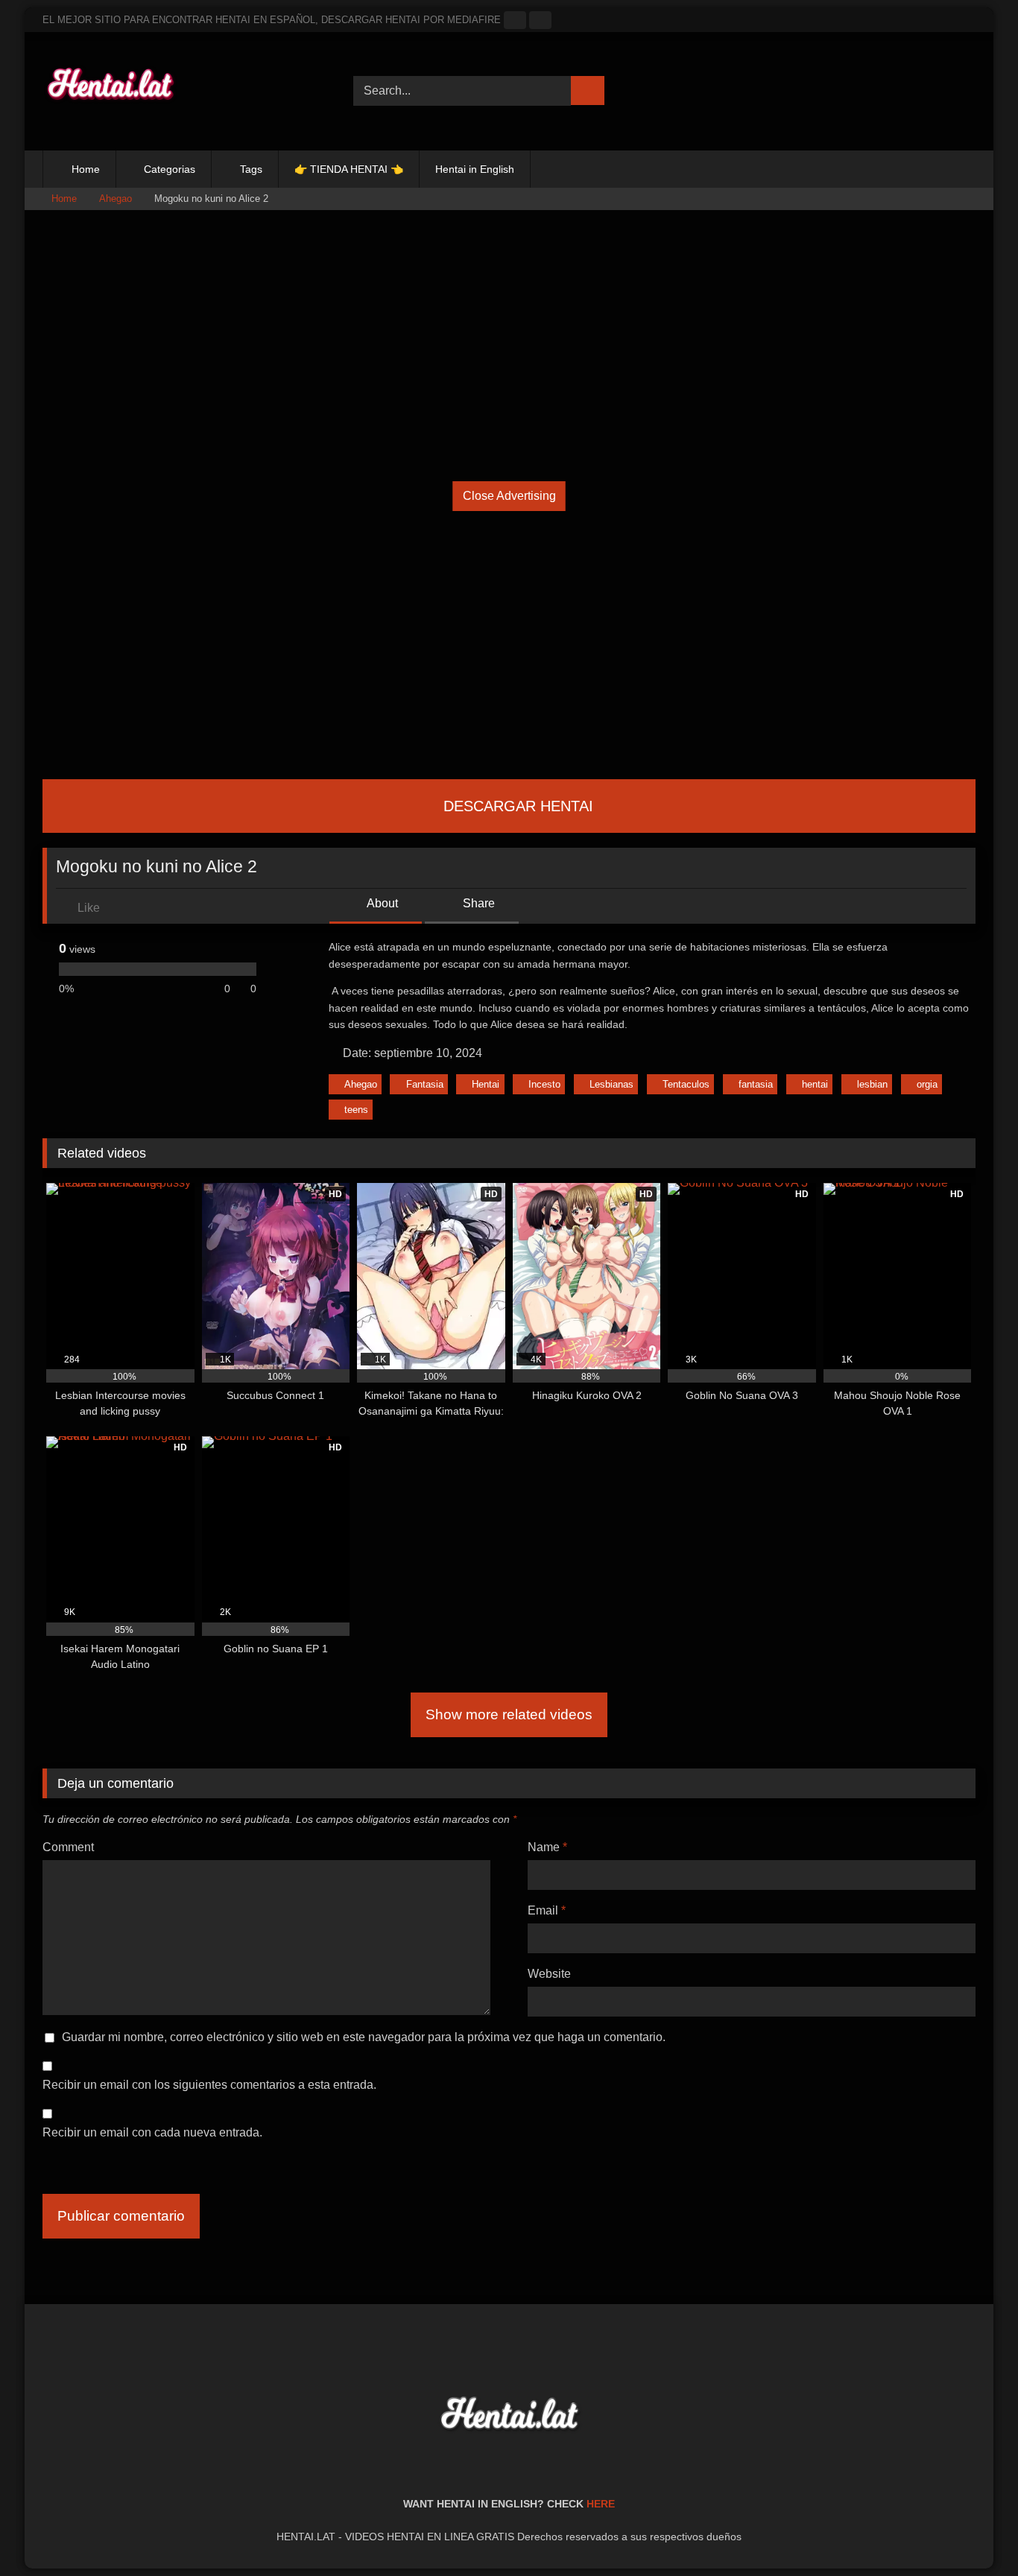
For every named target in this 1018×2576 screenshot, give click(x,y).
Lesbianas (611, 1084)
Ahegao (116, 199)
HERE (601, 2504)
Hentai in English (475, 169)
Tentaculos (686, 1084)
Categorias (170, 169)
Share (477, 903)
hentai (815, 1084)
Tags (251, 169)
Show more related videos (509, 1714)
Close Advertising (509, 496)
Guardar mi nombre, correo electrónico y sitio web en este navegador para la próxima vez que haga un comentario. (364, 2037)
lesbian (872, 1084)
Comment (68, 1847)
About (381, 903)
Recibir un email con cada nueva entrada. (152, 2132)
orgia (927, 1084)
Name (547, 1847)
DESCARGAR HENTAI (516, 806)
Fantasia (425, 1084)
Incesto (544, 1084)
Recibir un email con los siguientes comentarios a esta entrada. (209, 2085)
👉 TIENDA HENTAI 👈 (349, 169)
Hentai (486, 1084)
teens (356, 1110)
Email (547, 1910)
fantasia (756, 1084)
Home (86, 169)
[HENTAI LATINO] (110, 91)
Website (549, 1974)
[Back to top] (973, 2532)
